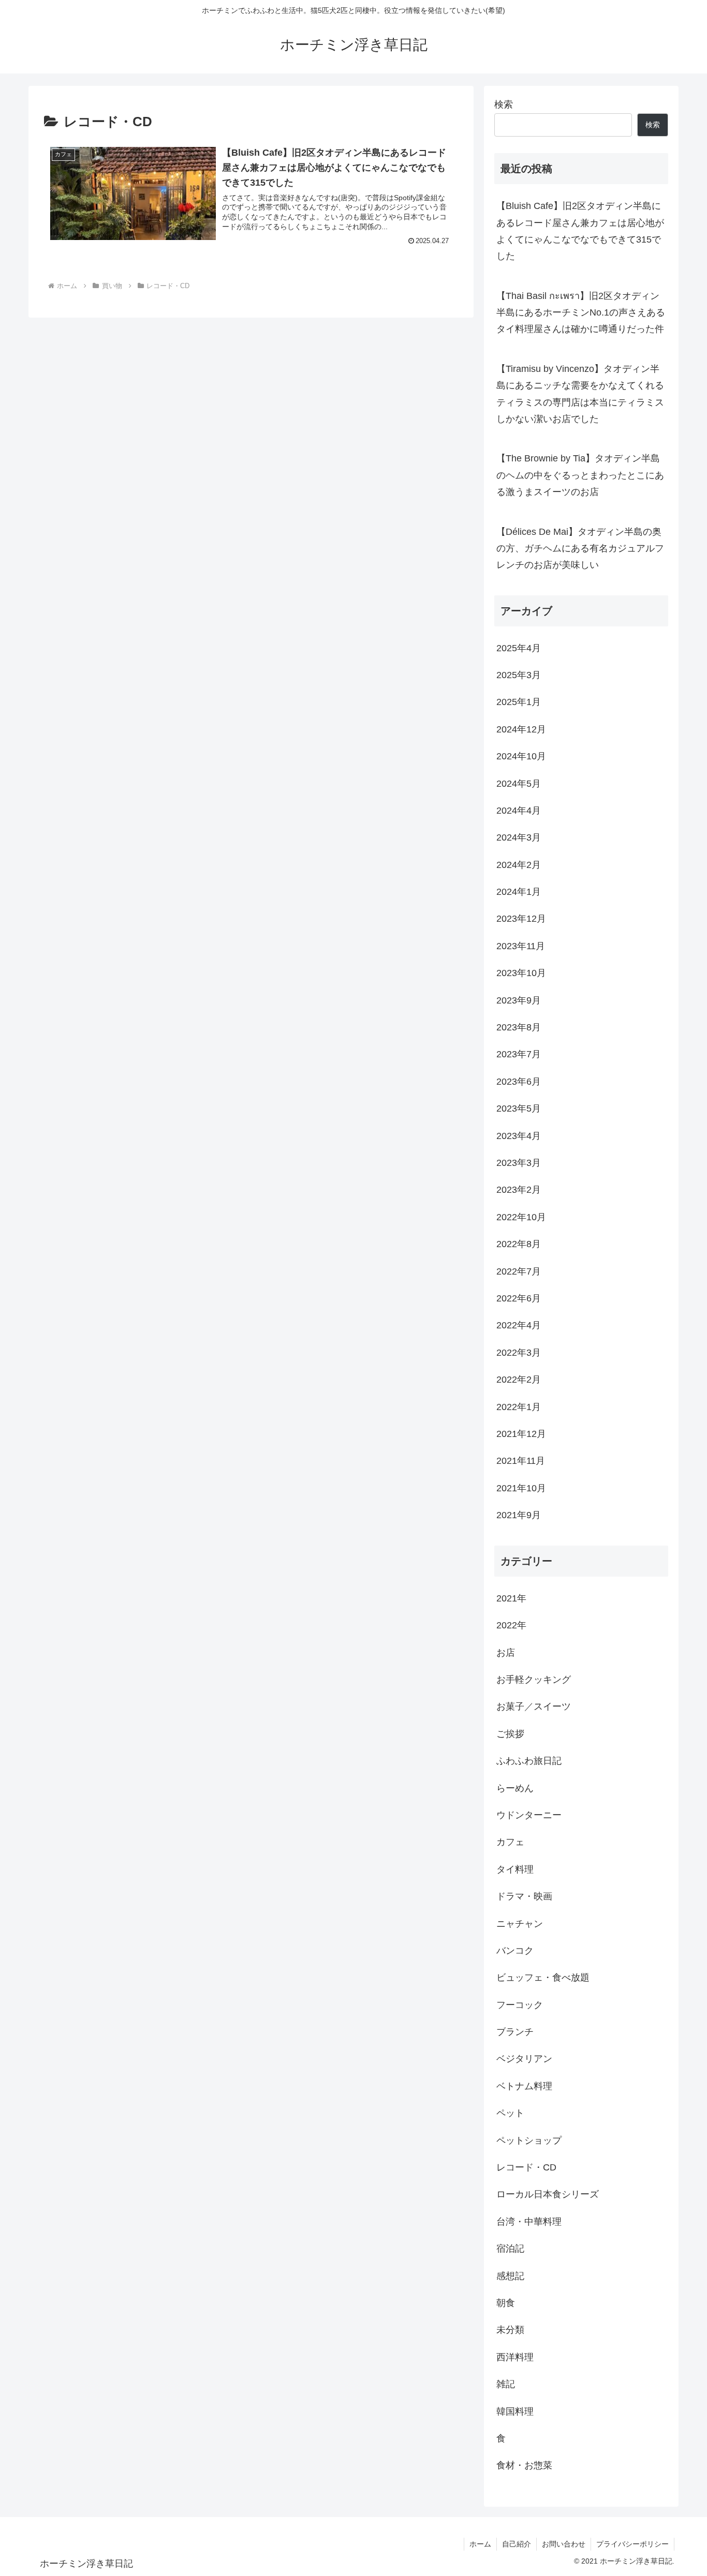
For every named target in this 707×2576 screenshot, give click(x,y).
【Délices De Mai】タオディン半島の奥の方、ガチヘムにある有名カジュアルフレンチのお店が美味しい (580, 549)
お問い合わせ (564, 2544)
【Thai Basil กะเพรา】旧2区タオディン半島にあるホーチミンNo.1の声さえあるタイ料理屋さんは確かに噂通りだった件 (581, 313)
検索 (504, 104)
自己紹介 (517, 2544)
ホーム (480, 2544)
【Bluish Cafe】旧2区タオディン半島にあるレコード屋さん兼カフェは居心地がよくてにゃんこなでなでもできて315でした (580, 231)
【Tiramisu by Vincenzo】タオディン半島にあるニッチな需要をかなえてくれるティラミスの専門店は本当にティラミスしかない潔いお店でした (580, 394)
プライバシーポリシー (632, 2544)
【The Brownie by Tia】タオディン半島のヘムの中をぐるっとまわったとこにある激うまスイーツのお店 (580, 475)
